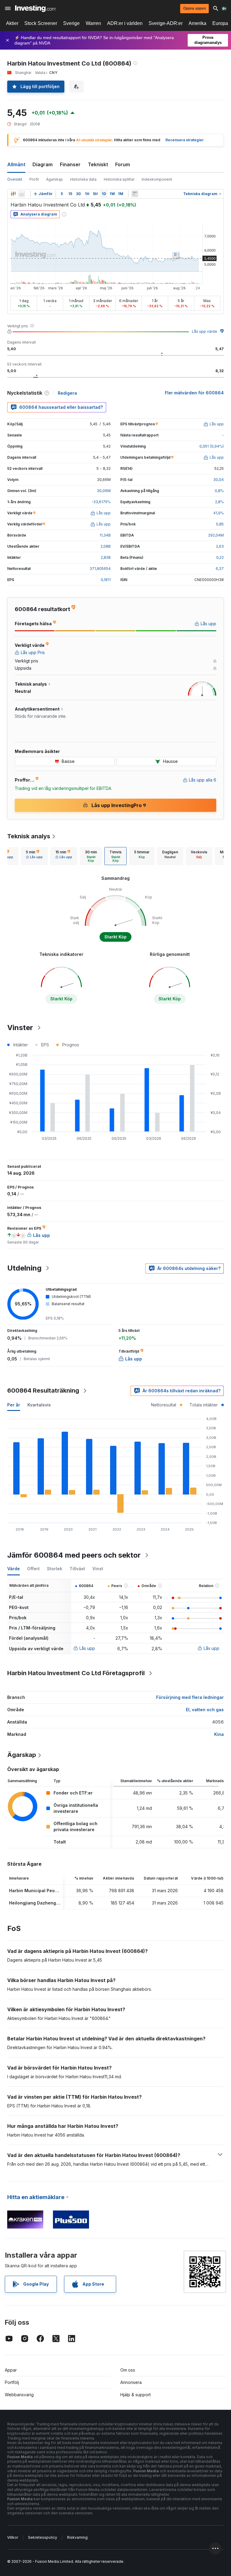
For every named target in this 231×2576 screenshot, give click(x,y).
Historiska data (83, 179)
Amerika (197, 23)
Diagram (43, 164)
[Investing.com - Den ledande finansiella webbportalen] (35, 8)
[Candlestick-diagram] (13, 194)
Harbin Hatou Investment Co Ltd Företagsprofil (76, 1673)
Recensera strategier (185, 140)
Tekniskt (98, 164)
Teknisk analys (29, 836)
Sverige (71, 23)
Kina (219, 1734)
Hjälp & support (136, 2395)
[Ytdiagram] (22, 194)
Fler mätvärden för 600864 (194, 393)
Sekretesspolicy (43, 2537)
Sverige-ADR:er (166, 23)
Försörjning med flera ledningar (190, 1697)
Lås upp (87, 1648)
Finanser (70, 164)
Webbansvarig (19, 2395)
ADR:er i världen (125, 23)
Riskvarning (77, 2537)
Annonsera (131, 2382)
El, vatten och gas (205, 1710)
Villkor (13, 2537)
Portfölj (12, 2382)
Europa (220, 23)
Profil (34, 179)
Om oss (128, 2370)
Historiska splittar (119, 179)
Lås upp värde (205, 331)
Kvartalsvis (39, 1405)
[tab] (34, 856)
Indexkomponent (157, 179)
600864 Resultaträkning (43, 1390)
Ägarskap (54, 179)
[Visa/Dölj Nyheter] (135, 194)
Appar (11, 2370)
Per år (14, 1405)
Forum (123, 164)
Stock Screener (41, 23)
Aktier (12, 23)
